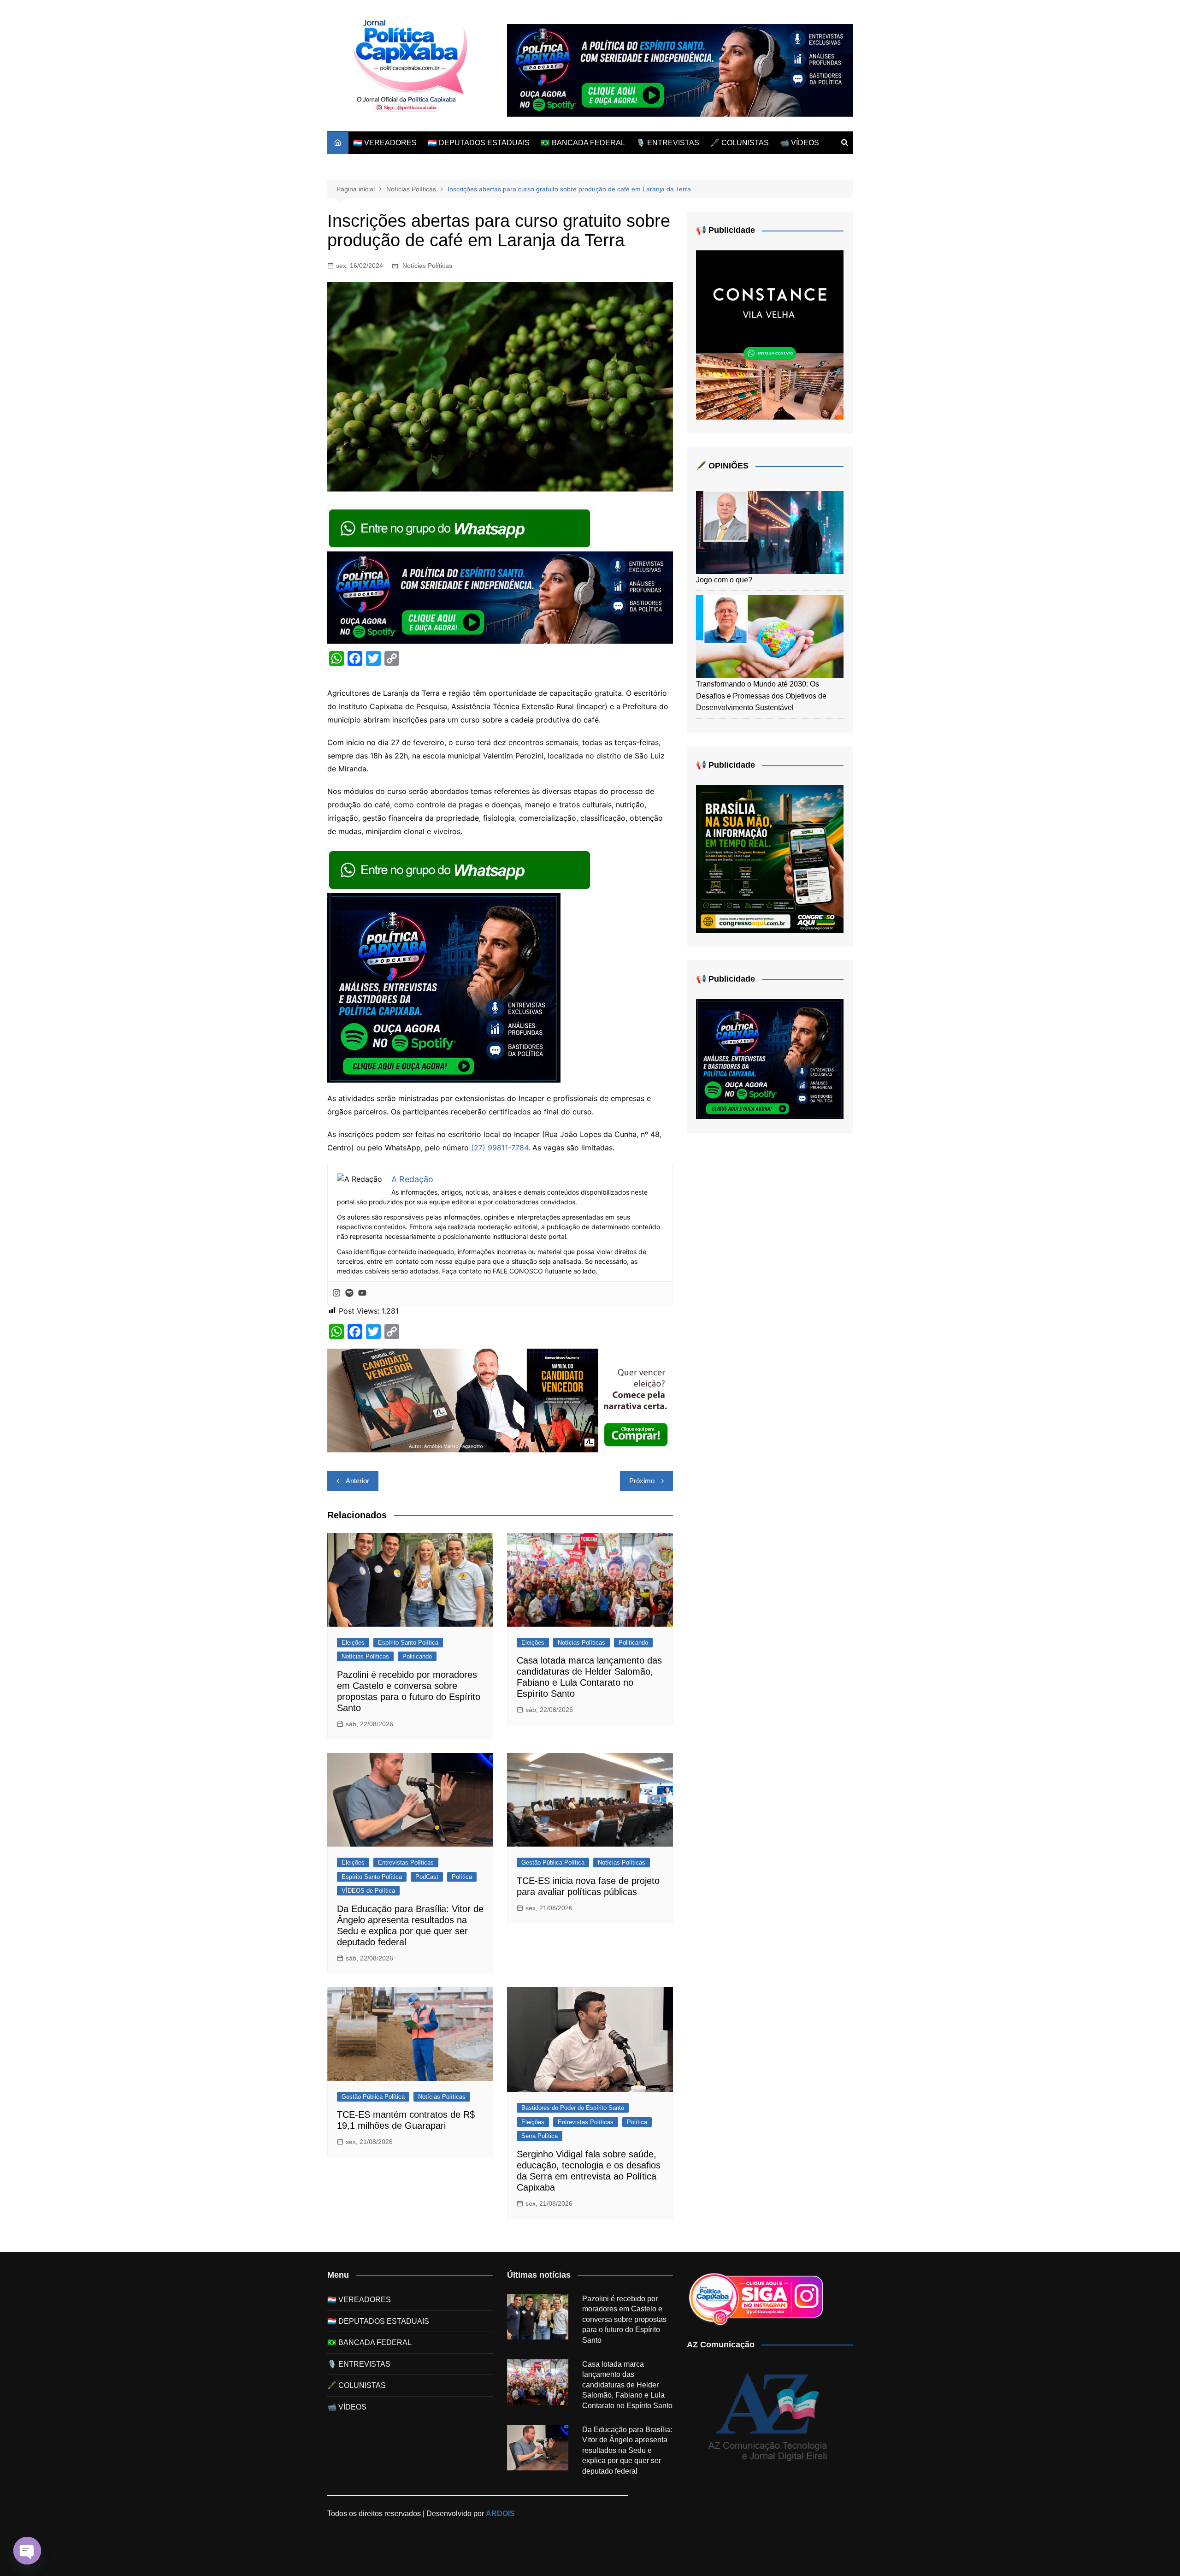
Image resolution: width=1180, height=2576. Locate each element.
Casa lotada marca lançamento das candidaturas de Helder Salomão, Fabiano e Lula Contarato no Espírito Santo (627, 2385)
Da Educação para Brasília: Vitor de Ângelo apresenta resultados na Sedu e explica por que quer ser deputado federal (627, 2450)
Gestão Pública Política (553, 1862)
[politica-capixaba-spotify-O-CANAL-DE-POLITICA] (444, 987)
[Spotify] (349, 1293)
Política (462, 1877)
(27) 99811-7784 (500, 1148)
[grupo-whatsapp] (460, 527)
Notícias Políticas (427, 266)
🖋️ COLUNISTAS (740, 143)
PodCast (427, 1877)
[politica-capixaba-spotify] (680, 70)
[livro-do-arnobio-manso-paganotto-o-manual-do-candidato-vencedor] (500, 1400)
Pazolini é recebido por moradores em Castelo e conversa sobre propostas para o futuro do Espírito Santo (624, 2319)
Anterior (357, 1481)
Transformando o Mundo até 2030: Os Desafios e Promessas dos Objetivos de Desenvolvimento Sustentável (761, 696)
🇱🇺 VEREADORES (385, 143)
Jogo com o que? (724, 580)
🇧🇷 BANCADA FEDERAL (583, 143)
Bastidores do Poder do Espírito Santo (573, 2108)
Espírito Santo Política (408, 1643)
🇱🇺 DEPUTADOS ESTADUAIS (479, 143)
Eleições (353, 1643)
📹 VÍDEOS (799, 143)
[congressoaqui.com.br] (770, 858)
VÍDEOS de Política (368, 1891)
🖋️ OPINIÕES (722, 466)
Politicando (417, 1656)
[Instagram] (336, 1293)
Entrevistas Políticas (406, 1862)
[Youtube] (362, 1293)
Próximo (642, 1481)
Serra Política (540, 2136)
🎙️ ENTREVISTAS (668, 143)
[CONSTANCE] (770, 335)
